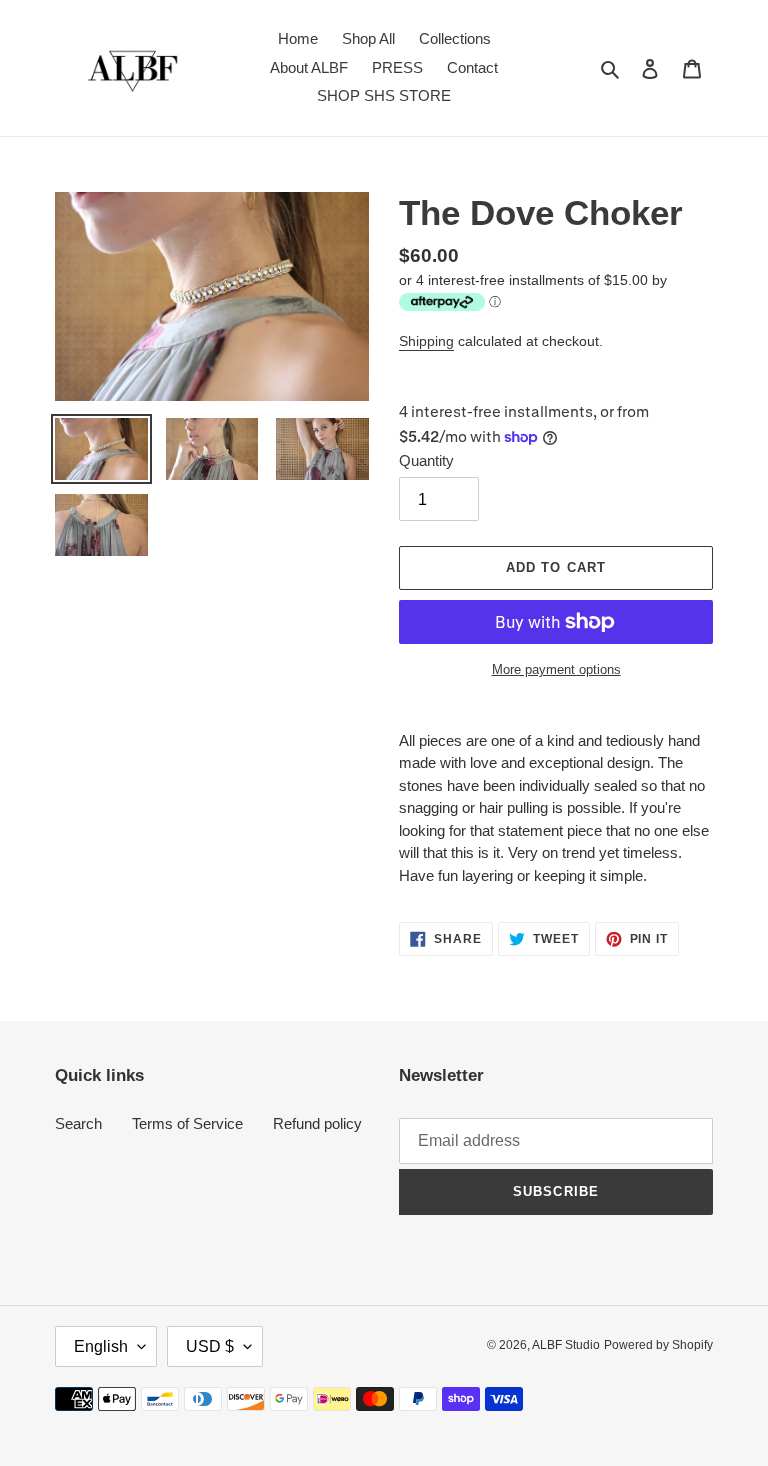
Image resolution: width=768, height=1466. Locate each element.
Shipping (426, 341)
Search (78, 1123)
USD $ (210, 1346)
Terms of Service (187, 1123)
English (101, 1346)
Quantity (426, 460)
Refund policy (317, 1123)
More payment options (556, 669)
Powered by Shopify (658, 1345)
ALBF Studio (566, 1345)
